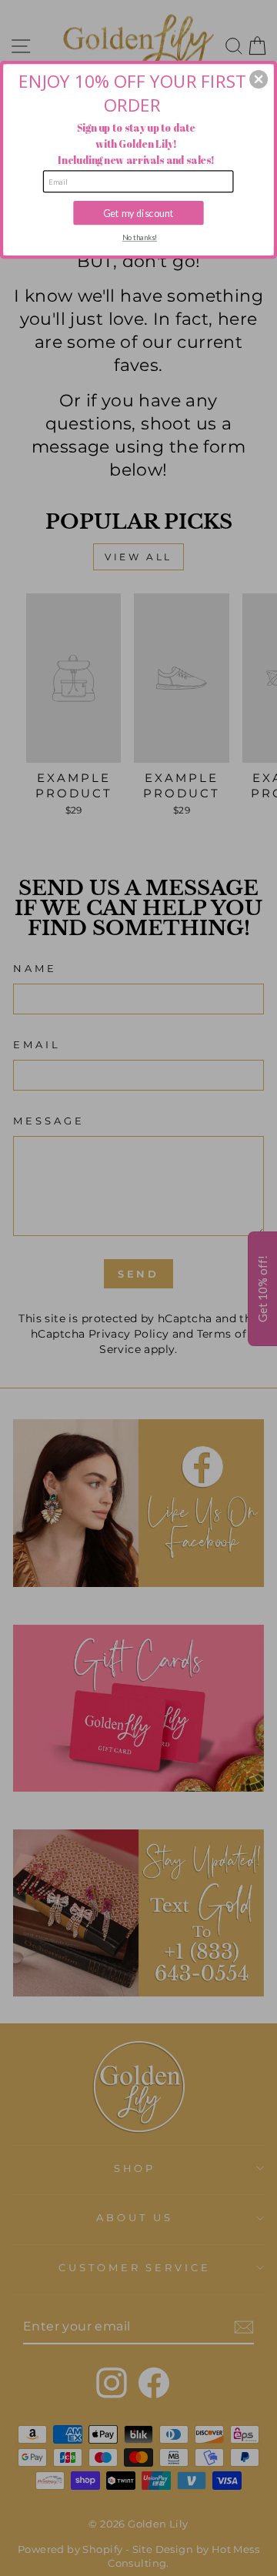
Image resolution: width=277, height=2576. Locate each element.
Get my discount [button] (138, 213)
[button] (259, 79)
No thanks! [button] (140, 237)
